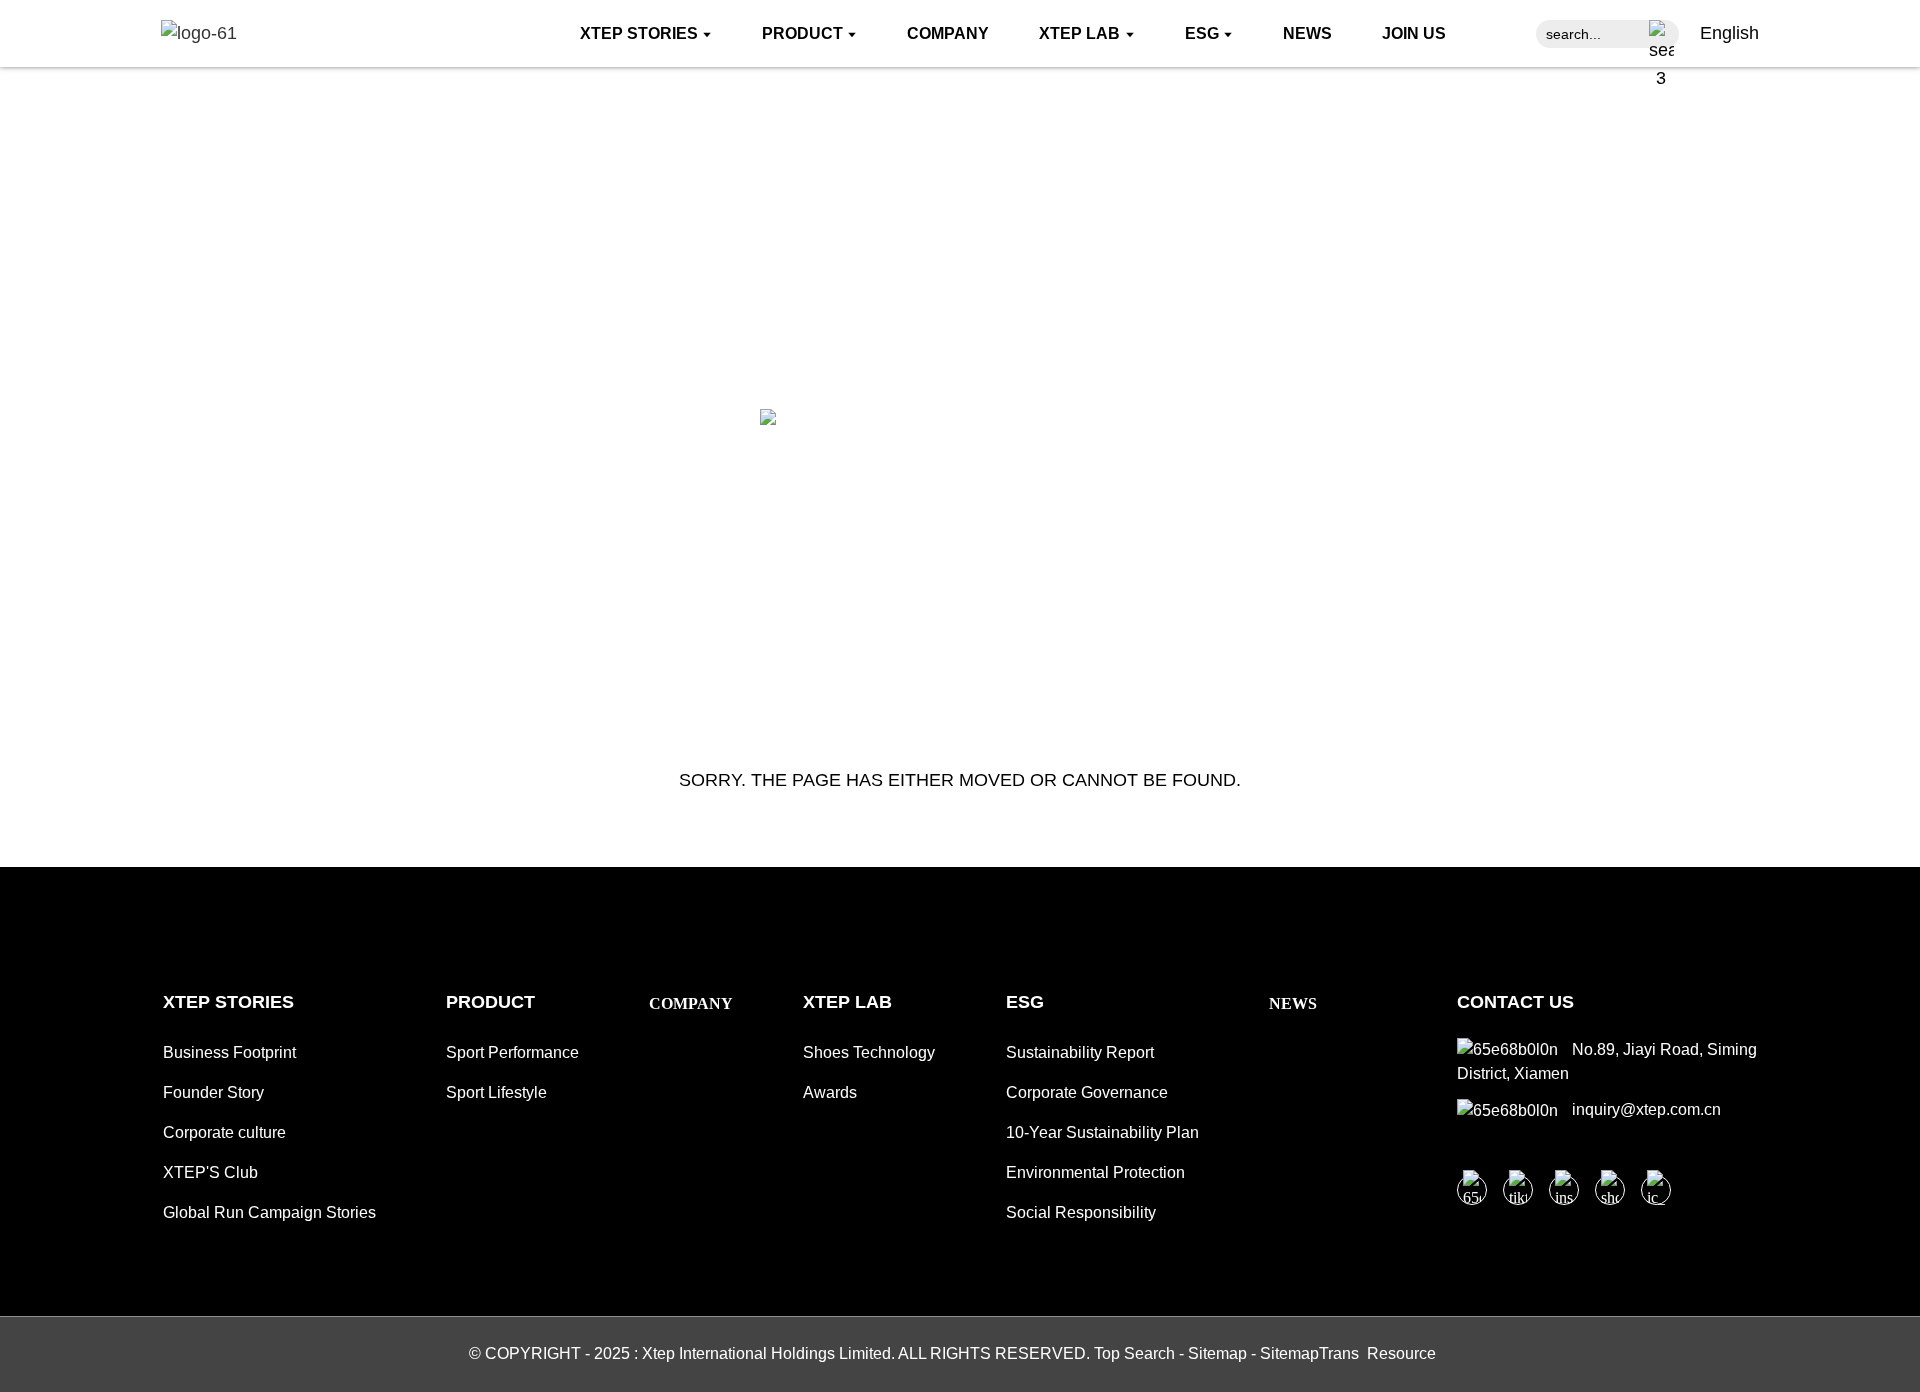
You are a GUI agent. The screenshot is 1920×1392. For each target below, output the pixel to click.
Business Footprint (229, 1052)
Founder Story (213, 1092)
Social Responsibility (1081, 1212)
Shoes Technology (869, 1052)
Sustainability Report (1080, 1052)
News (1293, 1003)
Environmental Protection (1095, 1172)
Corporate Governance (1087, 1092)
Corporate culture (224, 1132)
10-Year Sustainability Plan (1102, 1132)
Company (691, 1003)
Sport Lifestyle (496, 1092)
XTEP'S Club (210, 1172)
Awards (830, 1092)
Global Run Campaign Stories (269, 1212)
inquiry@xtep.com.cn (1644, 1109)
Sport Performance (512, 1052)
